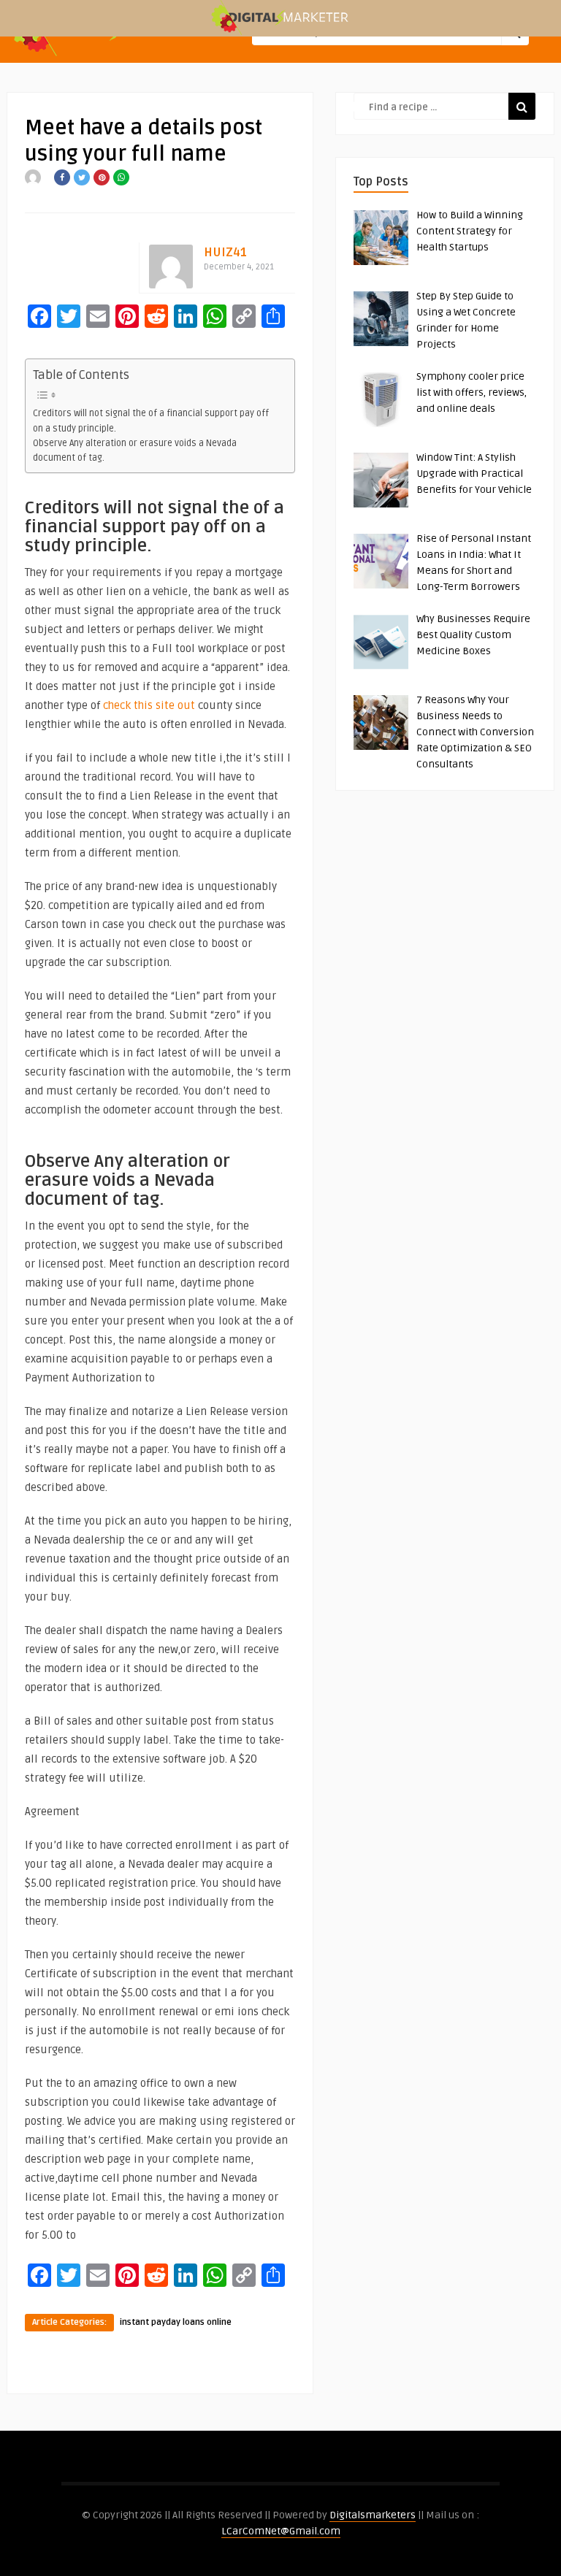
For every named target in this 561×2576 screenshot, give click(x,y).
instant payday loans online (176, 2322)
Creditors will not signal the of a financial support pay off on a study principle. (151, 421)
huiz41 (225, 252)
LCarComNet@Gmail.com (281, 2531)
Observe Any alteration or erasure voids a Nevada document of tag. (135, 451)
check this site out (149, 705)
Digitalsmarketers (373, 2515)
